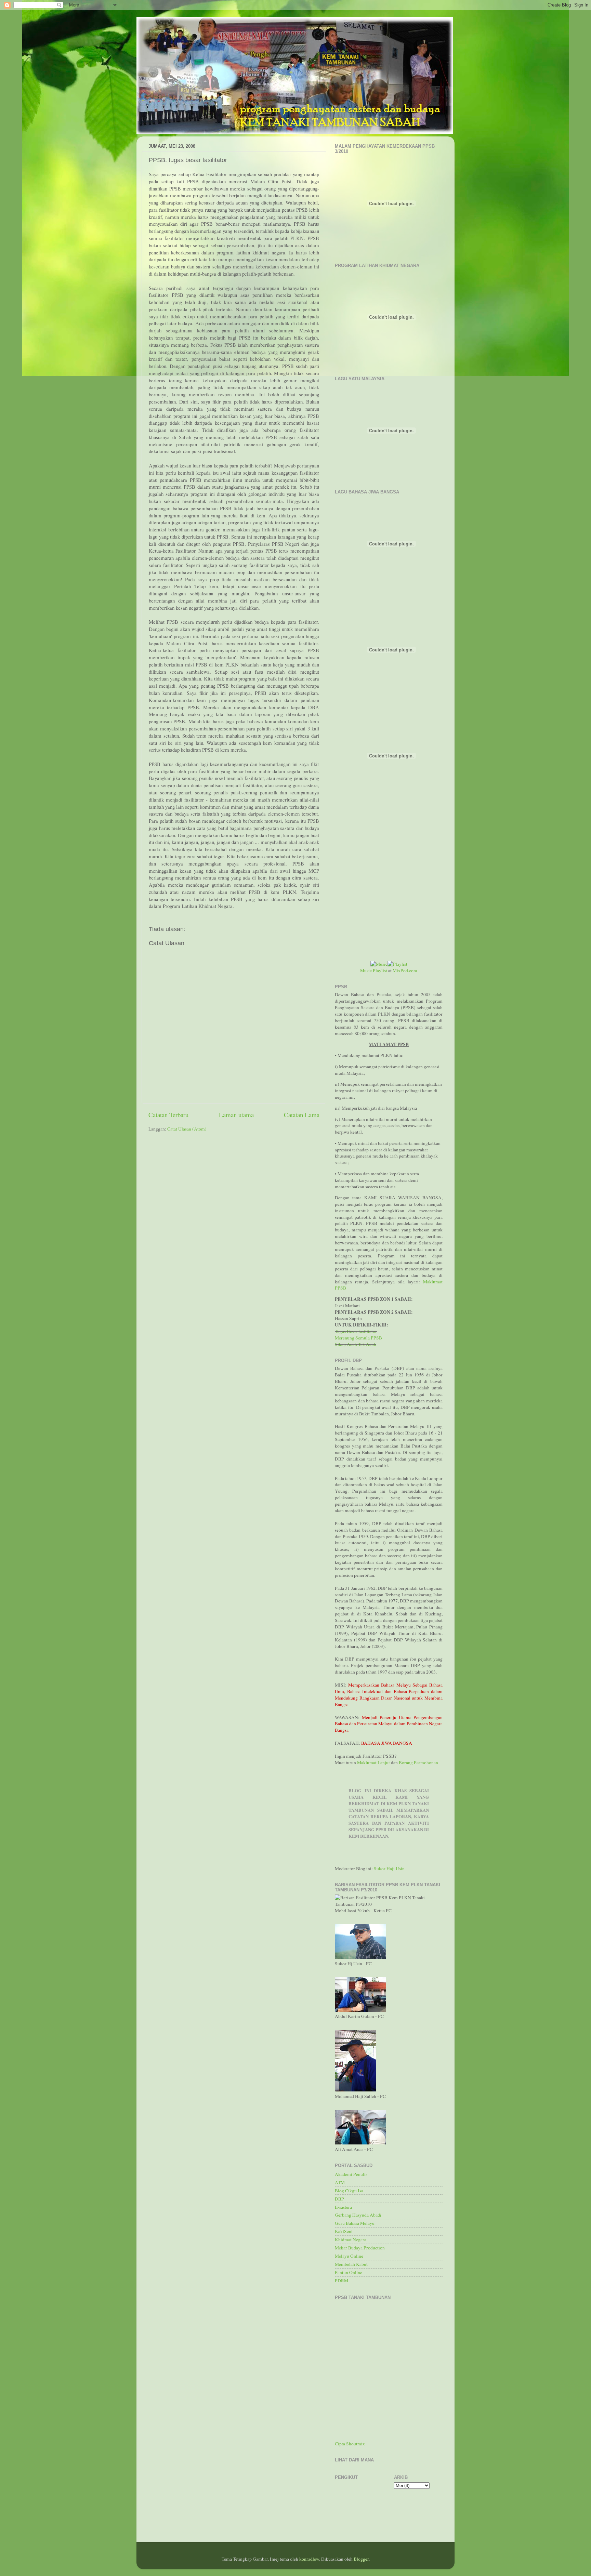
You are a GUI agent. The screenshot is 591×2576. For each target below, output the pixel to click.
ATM (340, 2182)
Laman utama (236, 1115)
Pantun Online (349, 2272)
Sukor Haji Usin (389, 1868)
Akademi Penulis (351, 2174)
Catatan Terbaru (168, 1115)
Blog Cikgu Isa (349, 2191)
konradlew (309, 2559)
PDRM (342, 2281)
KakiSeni (344, 2231)
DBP (339, 2199)
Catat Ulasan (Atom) (187, 1129)
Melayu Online (349, 2256)
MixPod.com (405, 970)
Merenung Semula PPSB (358, 1338)
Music (366, 970)
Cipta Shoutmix (350, 2444)
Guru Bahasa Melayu (355, 2223)
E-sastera (343, 2207)
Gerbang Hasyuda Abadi (358, 2215)
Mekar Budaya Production (360, 2248)
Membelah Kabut (351, 2264)
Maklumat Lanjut (373, 1762)
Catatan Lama (302, 1115)
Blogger (361, 2559)
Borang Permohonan (418, 1762)
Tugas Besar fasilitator (356, 1331)
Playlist (380, 970)
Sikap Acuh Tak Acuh (356, 1344)
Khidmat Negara (351, 2240)
